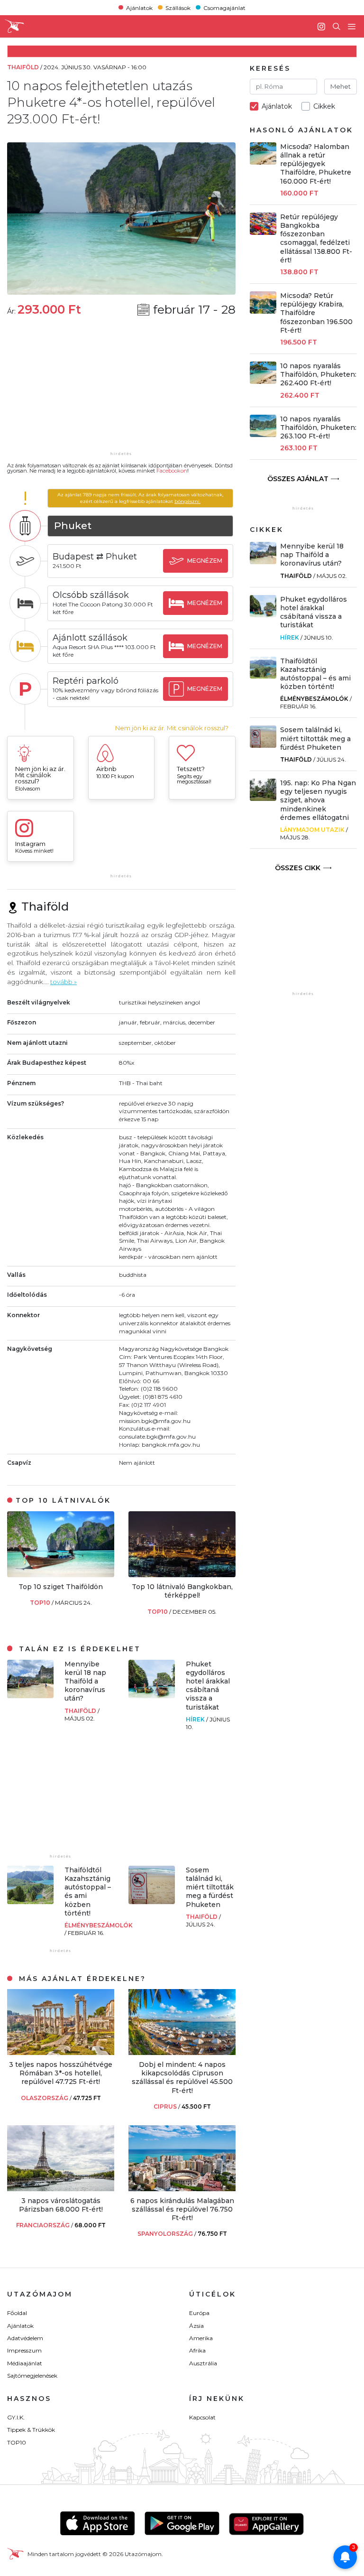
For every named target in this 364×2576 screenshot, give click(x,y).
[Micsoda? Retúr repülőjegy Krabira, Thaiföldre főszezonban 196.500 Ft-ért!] (263, 311)
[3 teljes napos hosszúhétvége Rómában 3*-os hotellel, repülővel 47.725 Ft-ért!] (61, 2052)
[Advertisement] (121, 390)
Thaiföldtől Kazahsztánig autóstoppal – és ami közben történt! (315, 674)
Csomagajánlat (224, 7)
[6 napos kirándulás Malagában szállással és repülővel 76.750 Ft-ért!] (182, 2189)
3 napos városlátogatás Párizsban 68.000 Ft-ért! (61, 2205)
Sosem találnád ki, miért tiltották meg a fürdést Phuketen (210, 1887)
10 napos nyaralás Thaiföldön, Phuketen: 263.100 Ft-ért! (318, 428)
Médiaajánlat (25, 2363)
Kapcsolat (202, 2417)
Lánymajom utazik (312, 830)
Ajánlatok (139, 7)
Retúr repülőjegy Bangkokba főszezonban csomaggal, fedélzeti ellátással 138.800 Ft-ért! (316, 238)
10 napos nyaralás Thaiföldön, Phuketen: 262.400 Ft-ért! (318, 374)
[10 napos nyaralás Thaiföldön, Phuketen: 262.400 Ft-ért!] (263, 381)
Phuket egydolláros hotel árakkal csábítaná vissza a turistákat (208, 1686)
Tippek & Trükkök (31, 2430)
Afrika (197, 2350)
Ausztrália (203, 2363)
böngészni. (187, 501)
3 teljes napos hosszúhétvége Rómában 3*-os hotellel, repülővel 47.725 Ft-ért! (61, 2073)
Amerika (201, 2338)
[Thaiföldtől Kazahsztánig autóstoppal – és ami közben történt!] (30, 1902)
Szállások (178, 7)
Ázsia (196, 2326)
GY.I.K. (16, 2417)
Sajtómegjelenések (32, 2376)
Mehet (341, 86)
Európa (199, 2313)
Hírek (196, 1719)
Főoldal (17, 2313)
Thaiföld (81, 1711)
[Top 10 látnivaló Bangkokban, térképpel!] (182, 1575)
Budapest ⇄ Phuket (95, 557)
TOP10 (41, 1603)
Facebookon (172, 471)
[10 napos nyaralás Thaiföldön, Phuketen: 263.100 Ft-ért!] (263, 434)
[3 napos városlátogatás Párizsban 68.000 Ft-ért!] (61, 2189)
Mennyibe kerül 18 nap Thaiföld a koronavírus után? (85, 1681)
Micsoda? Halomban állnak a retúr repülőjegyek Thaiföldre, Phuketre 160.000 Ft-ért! (316, 164)
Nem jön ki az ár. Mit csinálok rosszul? (172, 728)
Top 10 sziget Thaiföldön (61, 1587)
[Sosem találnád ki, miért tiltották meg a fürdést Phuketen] (152, 1902)
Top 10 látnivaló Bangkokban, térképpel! (182, 1591)
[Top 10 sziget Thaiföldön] (61, 1575)
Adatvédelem (25, 2338)
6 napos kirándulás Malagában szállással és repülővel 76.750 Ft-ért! (182, 2209)
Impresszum (24, 2350)
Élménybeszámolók (99, 1925)
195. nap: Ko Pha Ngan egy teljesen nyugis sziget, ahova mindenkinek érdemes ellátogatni (318, 800)
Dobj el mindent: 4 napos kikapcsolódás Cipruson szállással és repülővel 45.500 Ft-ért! (182, 2078)
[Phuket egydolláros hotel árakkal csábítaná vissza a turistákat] (152, 1696)
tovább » (64, 982)
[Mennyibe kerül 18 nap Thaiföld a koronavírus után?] (30, 1696)
